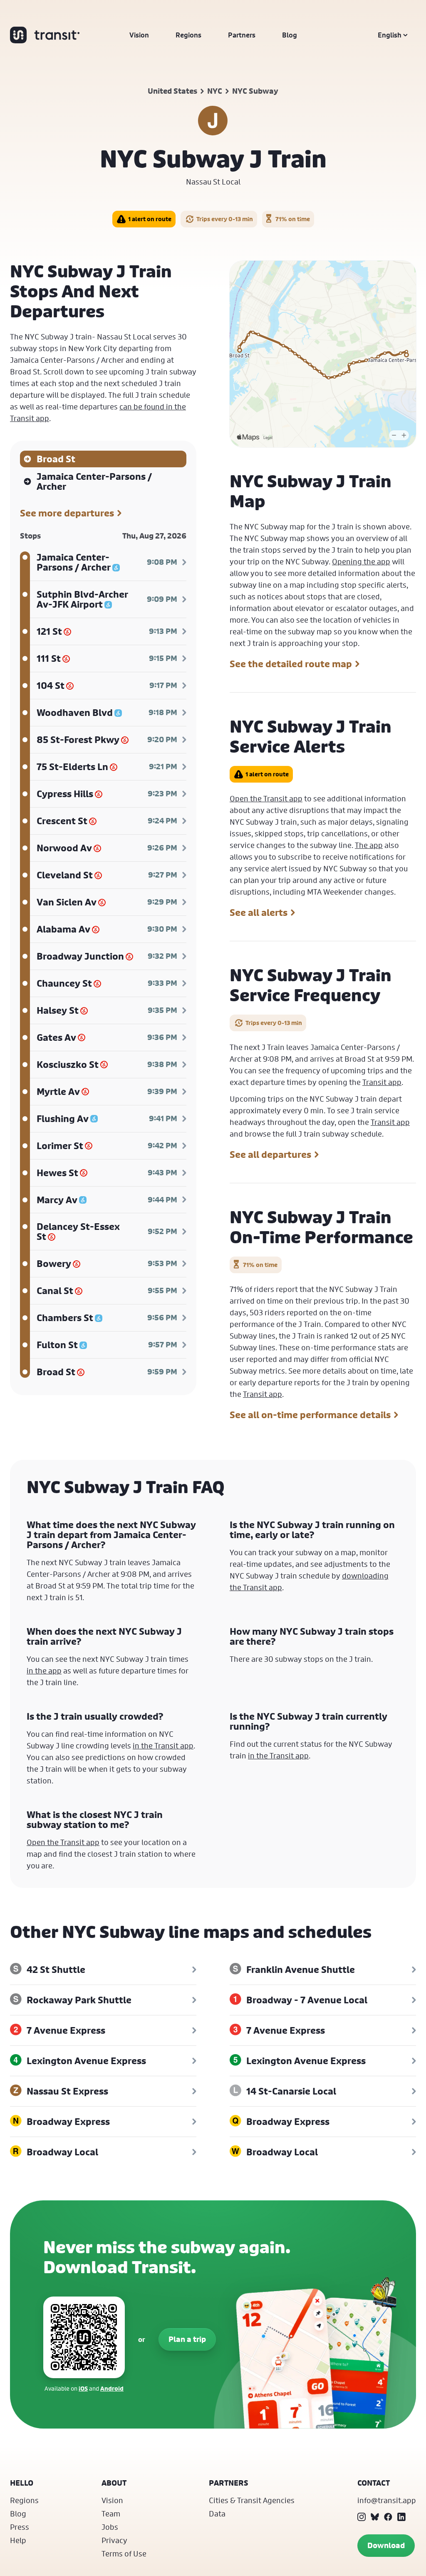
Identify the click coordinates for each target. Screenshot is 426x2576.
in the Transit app (163, 1746)
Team (111, 2514)
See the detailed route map (291, 664)
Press (20, 2527)
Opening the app (361, 561)
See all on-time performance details (310, 1415)
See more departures (67, 513)
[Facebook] (388, 2517)
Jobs (110, 2527)
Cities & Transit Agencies (252, 2500)
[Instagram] (362, 2517)
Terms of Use (124, 2554)
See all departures (270, 1155)
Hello (22, 2483)
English (390, 35)
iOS (83, 2388)
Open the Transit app (266, 798)
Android (112, 2388)
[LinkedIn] (401, 2517)
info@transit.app (387, 2500)
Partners (242, 35)
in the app (44, 1671)
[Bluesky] (375, 2517)
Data (217, 2514)
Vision (139, 35)
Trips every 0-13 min (225, 219)
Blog (290, 35)
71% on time (293, 219)
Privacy (114, 2540)
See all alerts (259, 913)
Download (386, 2545)
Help (18, 2540)
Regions (188, 35)
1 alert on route (150, 219)
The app (369, 845)
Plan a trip (187, 2339)
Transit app (382, 1082)
